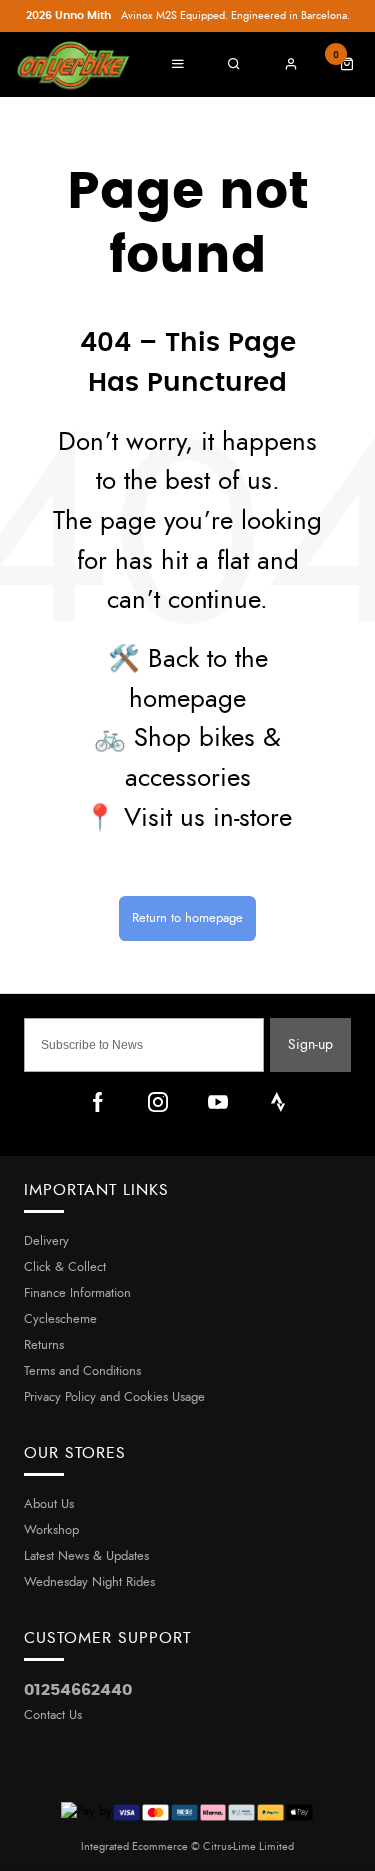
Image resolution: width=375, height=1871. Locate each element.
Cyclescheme (60, 1319)
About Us (49, 1504)
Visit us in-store (208, 818)
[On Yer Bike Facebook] (98, 1102)
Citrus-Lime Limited (248, 1846)
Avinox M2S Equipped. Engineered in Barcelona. (188, 15)
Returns (44, 1345)
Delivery (46, 1241)
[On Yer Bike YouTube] (218, 1102)
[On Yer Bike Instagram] (158, 1102)
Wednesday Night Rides (89, 1582)
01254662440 (78, 1690)
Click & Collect (65, 1267)
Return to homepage (187, 918)
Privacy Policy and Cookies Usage (114, 1397)
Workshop (51, 1530)
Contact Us (53, 1715)
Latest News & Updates (86, 1556)
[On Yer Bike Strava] (278, 1102)
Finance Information (77, 1293)
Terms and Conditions (82, 1371)
